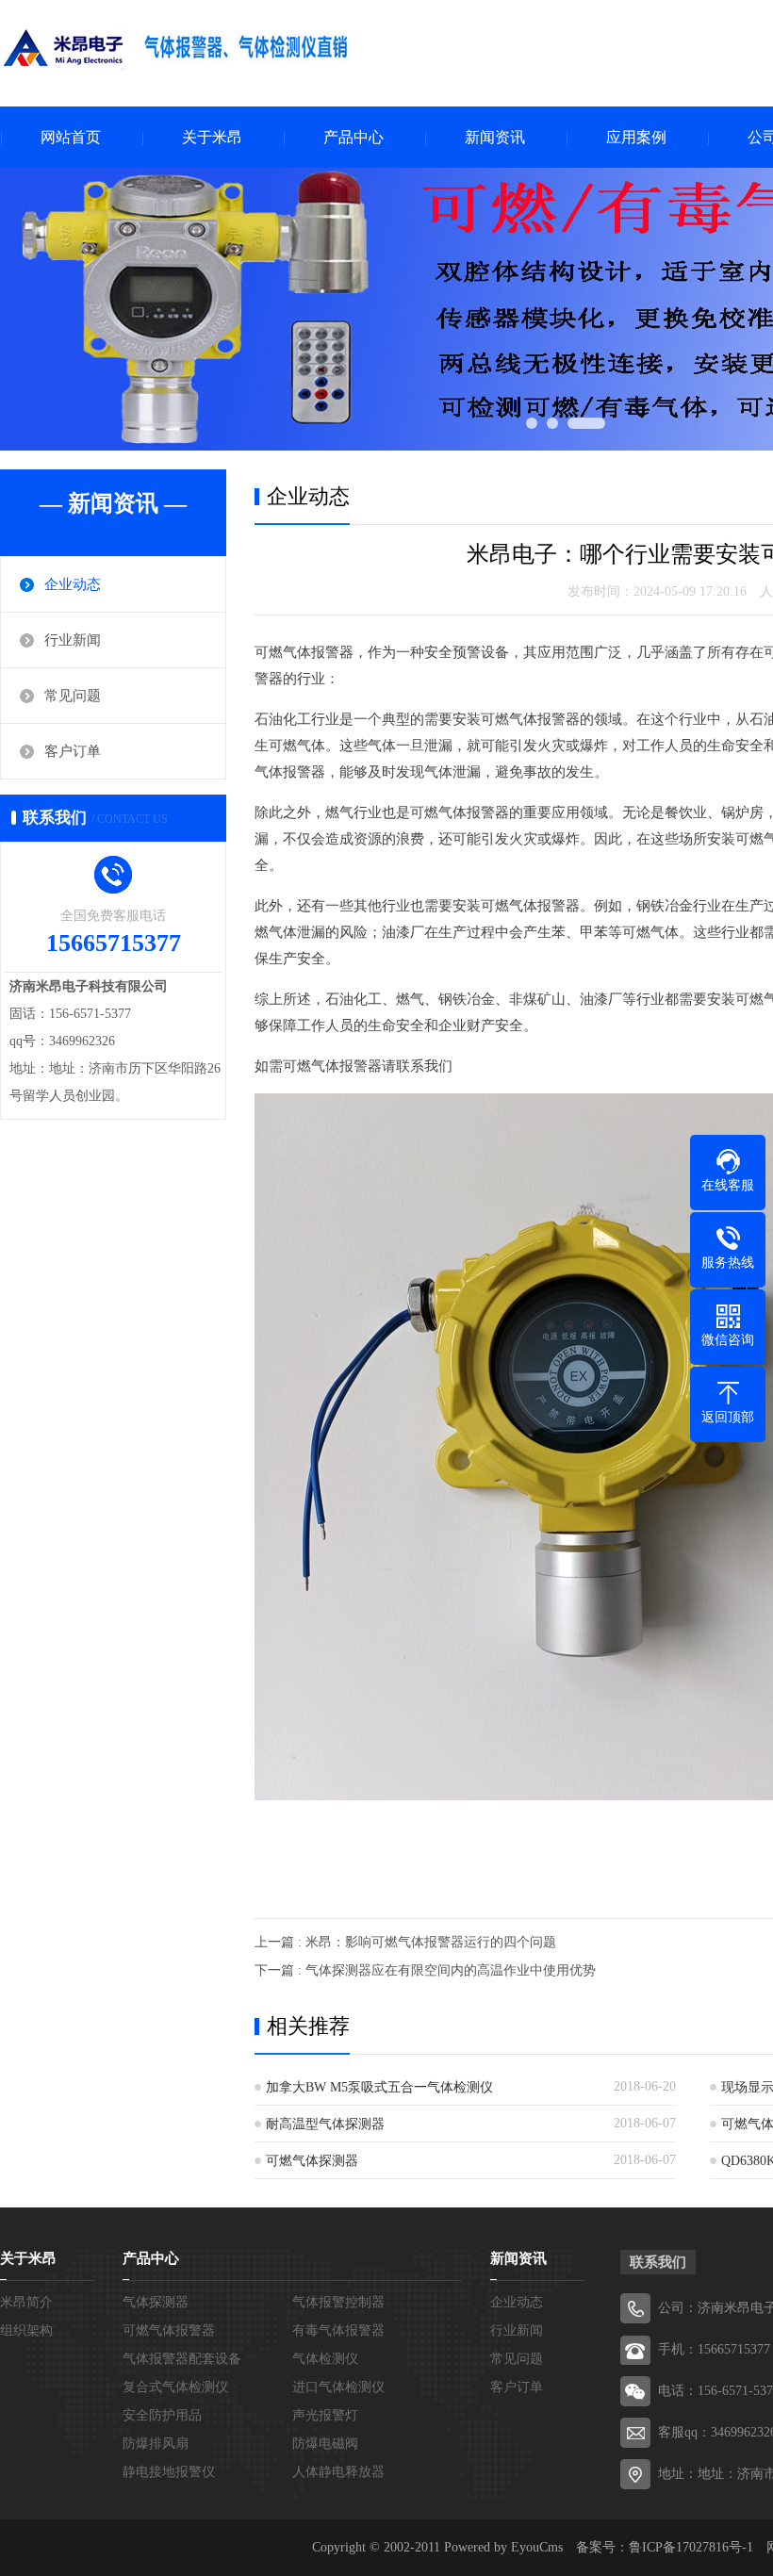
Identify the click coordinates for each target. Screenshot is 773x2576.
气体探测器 (156, 2302)
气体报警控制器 (338, 2302)
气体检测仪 (325, 2359)
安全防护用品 (162, 2415)
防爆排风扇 (156, 2444)
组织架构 (26, 2330)
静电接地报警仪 (169, 2472)
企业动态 (73, 584)
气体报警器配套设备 (182, 2359)
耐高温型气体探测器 (325, 2124)
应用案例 (636, 137)
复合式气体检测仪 (175, 2387)
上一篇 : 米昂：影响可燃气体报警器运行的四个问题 (405, 1942)
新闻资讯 (495, 137)
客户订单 (73, 751)
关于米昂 (212, 137)
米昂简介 (26, 2302)
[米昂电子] (179, 52)
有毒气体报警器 (338, 2330)
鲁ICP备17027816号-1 (691, 2547)
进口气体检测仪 (338, 2387)
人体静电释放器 (338, 2472)
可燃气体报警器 (169, 2330)
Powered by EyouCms (502, 2547)
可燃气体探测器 (312, 2161)
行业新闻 (73, 640)
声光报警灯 (325, 2415)
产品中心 (354, 137)
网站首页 (71, 137)
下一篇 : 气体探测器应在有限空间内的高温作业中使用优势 (425, 1970)
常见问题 (73, 696)
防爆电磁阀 (325, 2444)
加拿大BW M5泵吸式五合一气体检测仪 (379, 2087)
